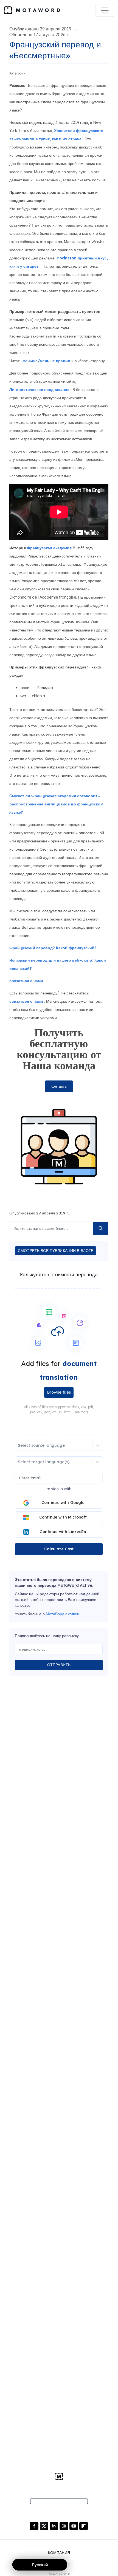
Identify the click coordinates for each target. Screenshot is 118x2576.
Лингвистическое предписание (39, 390)
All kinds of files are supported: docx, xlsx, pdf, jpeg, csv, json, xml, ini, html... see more (59, 1409)
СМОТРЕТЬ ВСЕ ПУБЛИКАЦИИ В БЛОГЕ (56, 1251)
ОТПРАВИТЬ (59, 1665)
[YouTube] (74, 2526)
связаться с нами (26, 981)
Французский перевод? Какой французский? (53, 948)
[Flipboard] (84, 2526)
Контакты (59, 1086)
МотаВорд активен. (63, 1614)
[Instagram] (64, 2526)
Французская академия (49, 548)
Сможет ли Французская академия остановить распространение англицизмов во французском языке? (56, 804)
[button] (59, 1359)
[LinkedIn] (54, 2526)
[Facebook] (35, 2526)
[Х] (45, 2526)
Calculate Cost (59, 1549)
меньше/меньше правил (46, 361)
